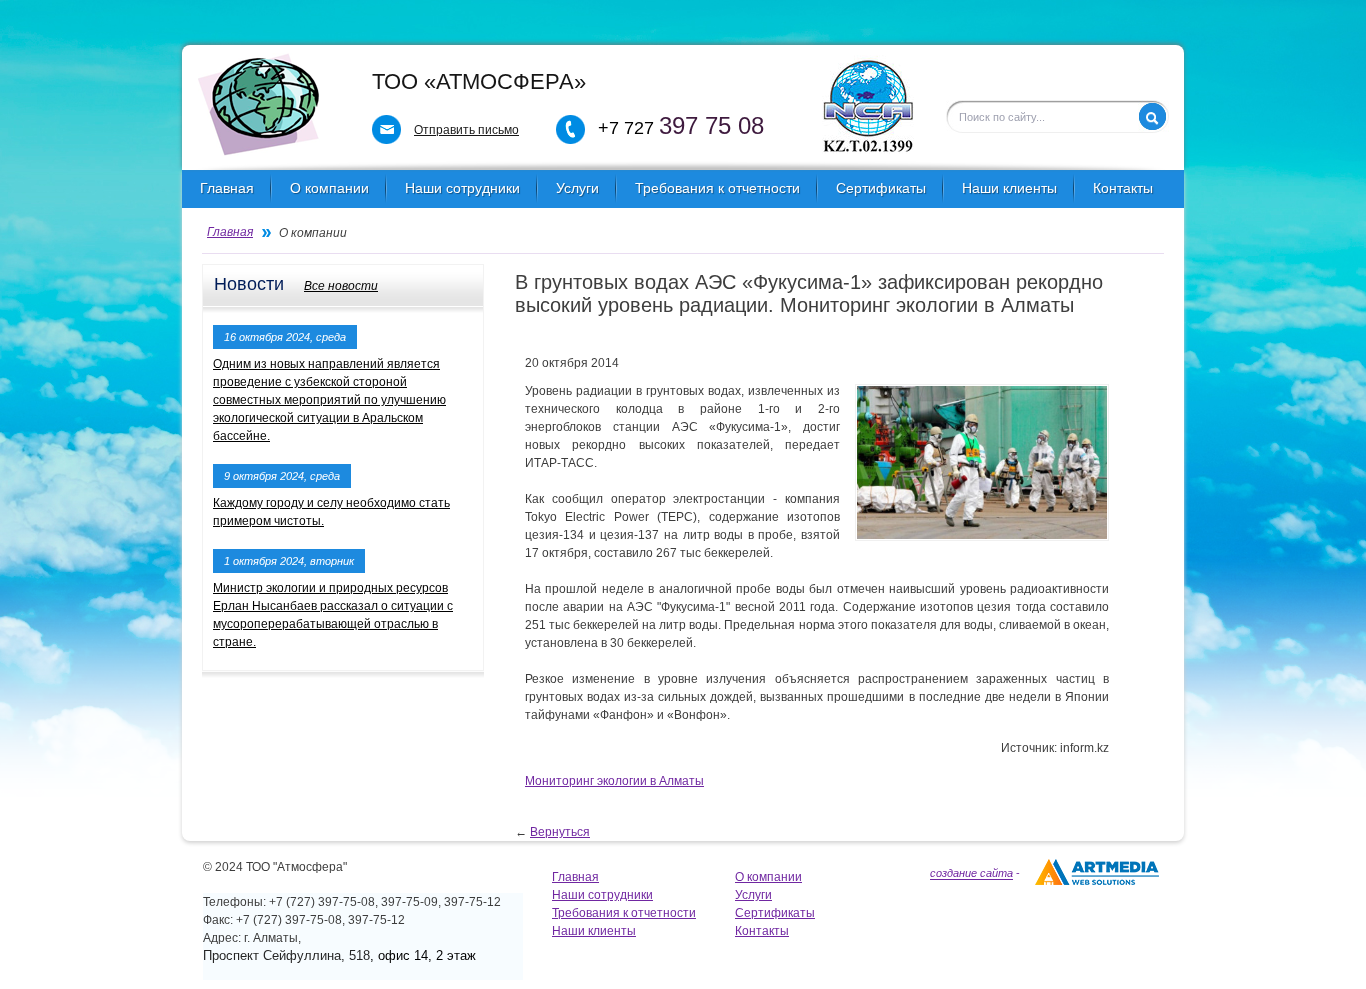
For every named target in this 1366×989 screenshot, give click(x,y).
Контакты (1123, 188)
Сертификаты (881, 188)
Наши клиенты (1009, 188)
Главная (227, 188)
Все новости (341, 286)
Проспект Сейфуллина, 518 (286, 955)
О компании (329, 188)
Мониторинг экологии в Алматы (614, 781)
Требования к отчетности (717, 188)
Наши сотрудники (462, 188)
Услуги (577, 188)
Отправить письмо (466, 130)
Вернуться (560, 832)
